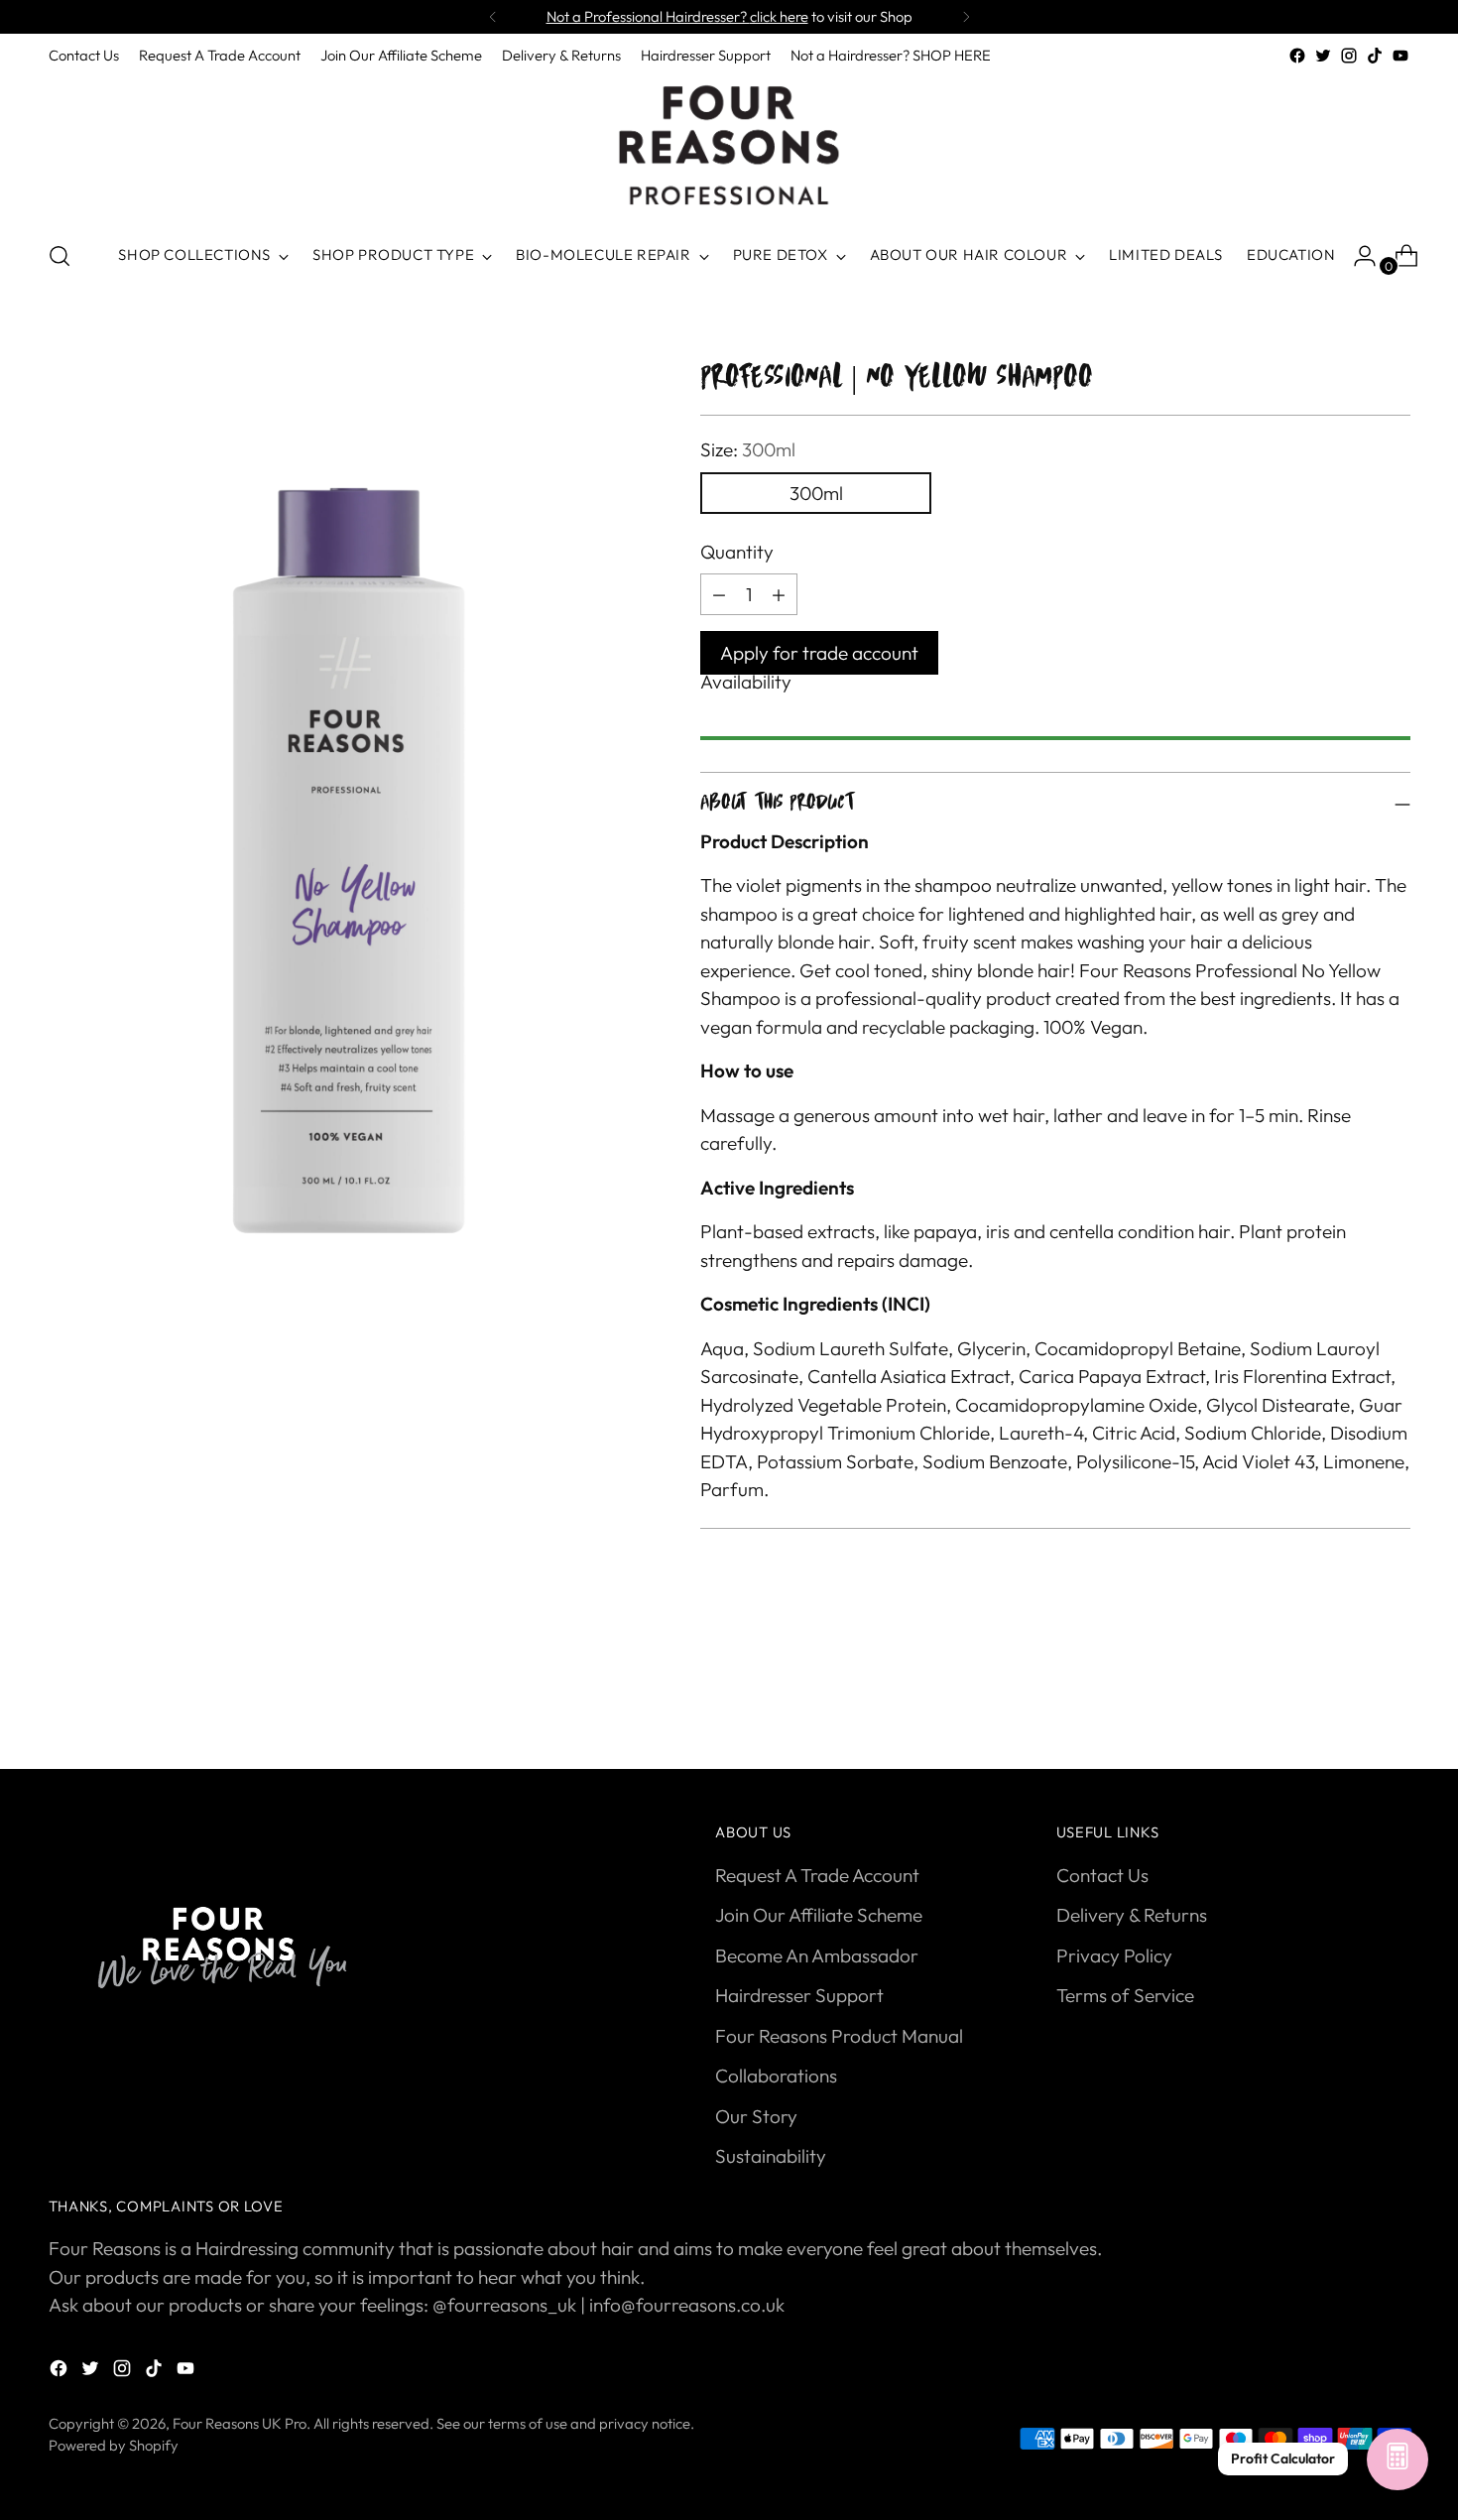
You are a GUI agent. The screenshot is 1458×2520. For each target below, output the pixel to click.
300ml (816, 493)
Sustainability (771, 2156)
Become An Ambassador (817, 1955)
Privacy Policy (1114, 1955)
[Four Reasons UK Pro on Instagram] (1349, 56)
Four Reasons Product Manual (839, 2036)
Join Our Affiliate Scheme (819, 1915)
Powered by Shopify (114, 2445)
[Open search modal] (60, 256)
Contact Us (1102, 1875)
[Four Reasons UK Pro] (729, 146)
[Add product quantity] (719, 594)
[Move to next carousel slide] (1394, 1701)
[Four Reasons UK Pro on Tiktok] (1375, 56)
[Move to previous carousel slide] (1348, 1701)
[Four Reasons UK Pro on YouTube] (1400, 56)
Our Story (756, 2116)
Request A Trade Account (817, 1875)
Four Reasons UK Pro (240, 2423)
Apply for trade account (819, 653)
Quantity (737, 552)
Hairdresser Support (799, 1995)
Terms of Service (1125, 1995)
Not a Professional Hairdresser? (677, 16)
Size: (748, 449)
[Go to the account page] (1357, 256)
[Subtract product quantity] (779, 594)
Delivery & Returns (1132, 1915)
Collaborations (776, 2076)
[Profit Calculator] (1397, 2460)
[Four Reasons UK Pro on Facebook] (1297, 56)
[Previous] (493, 17)
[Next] (966, 17)
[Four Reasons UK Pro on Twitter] (1323, 56)
